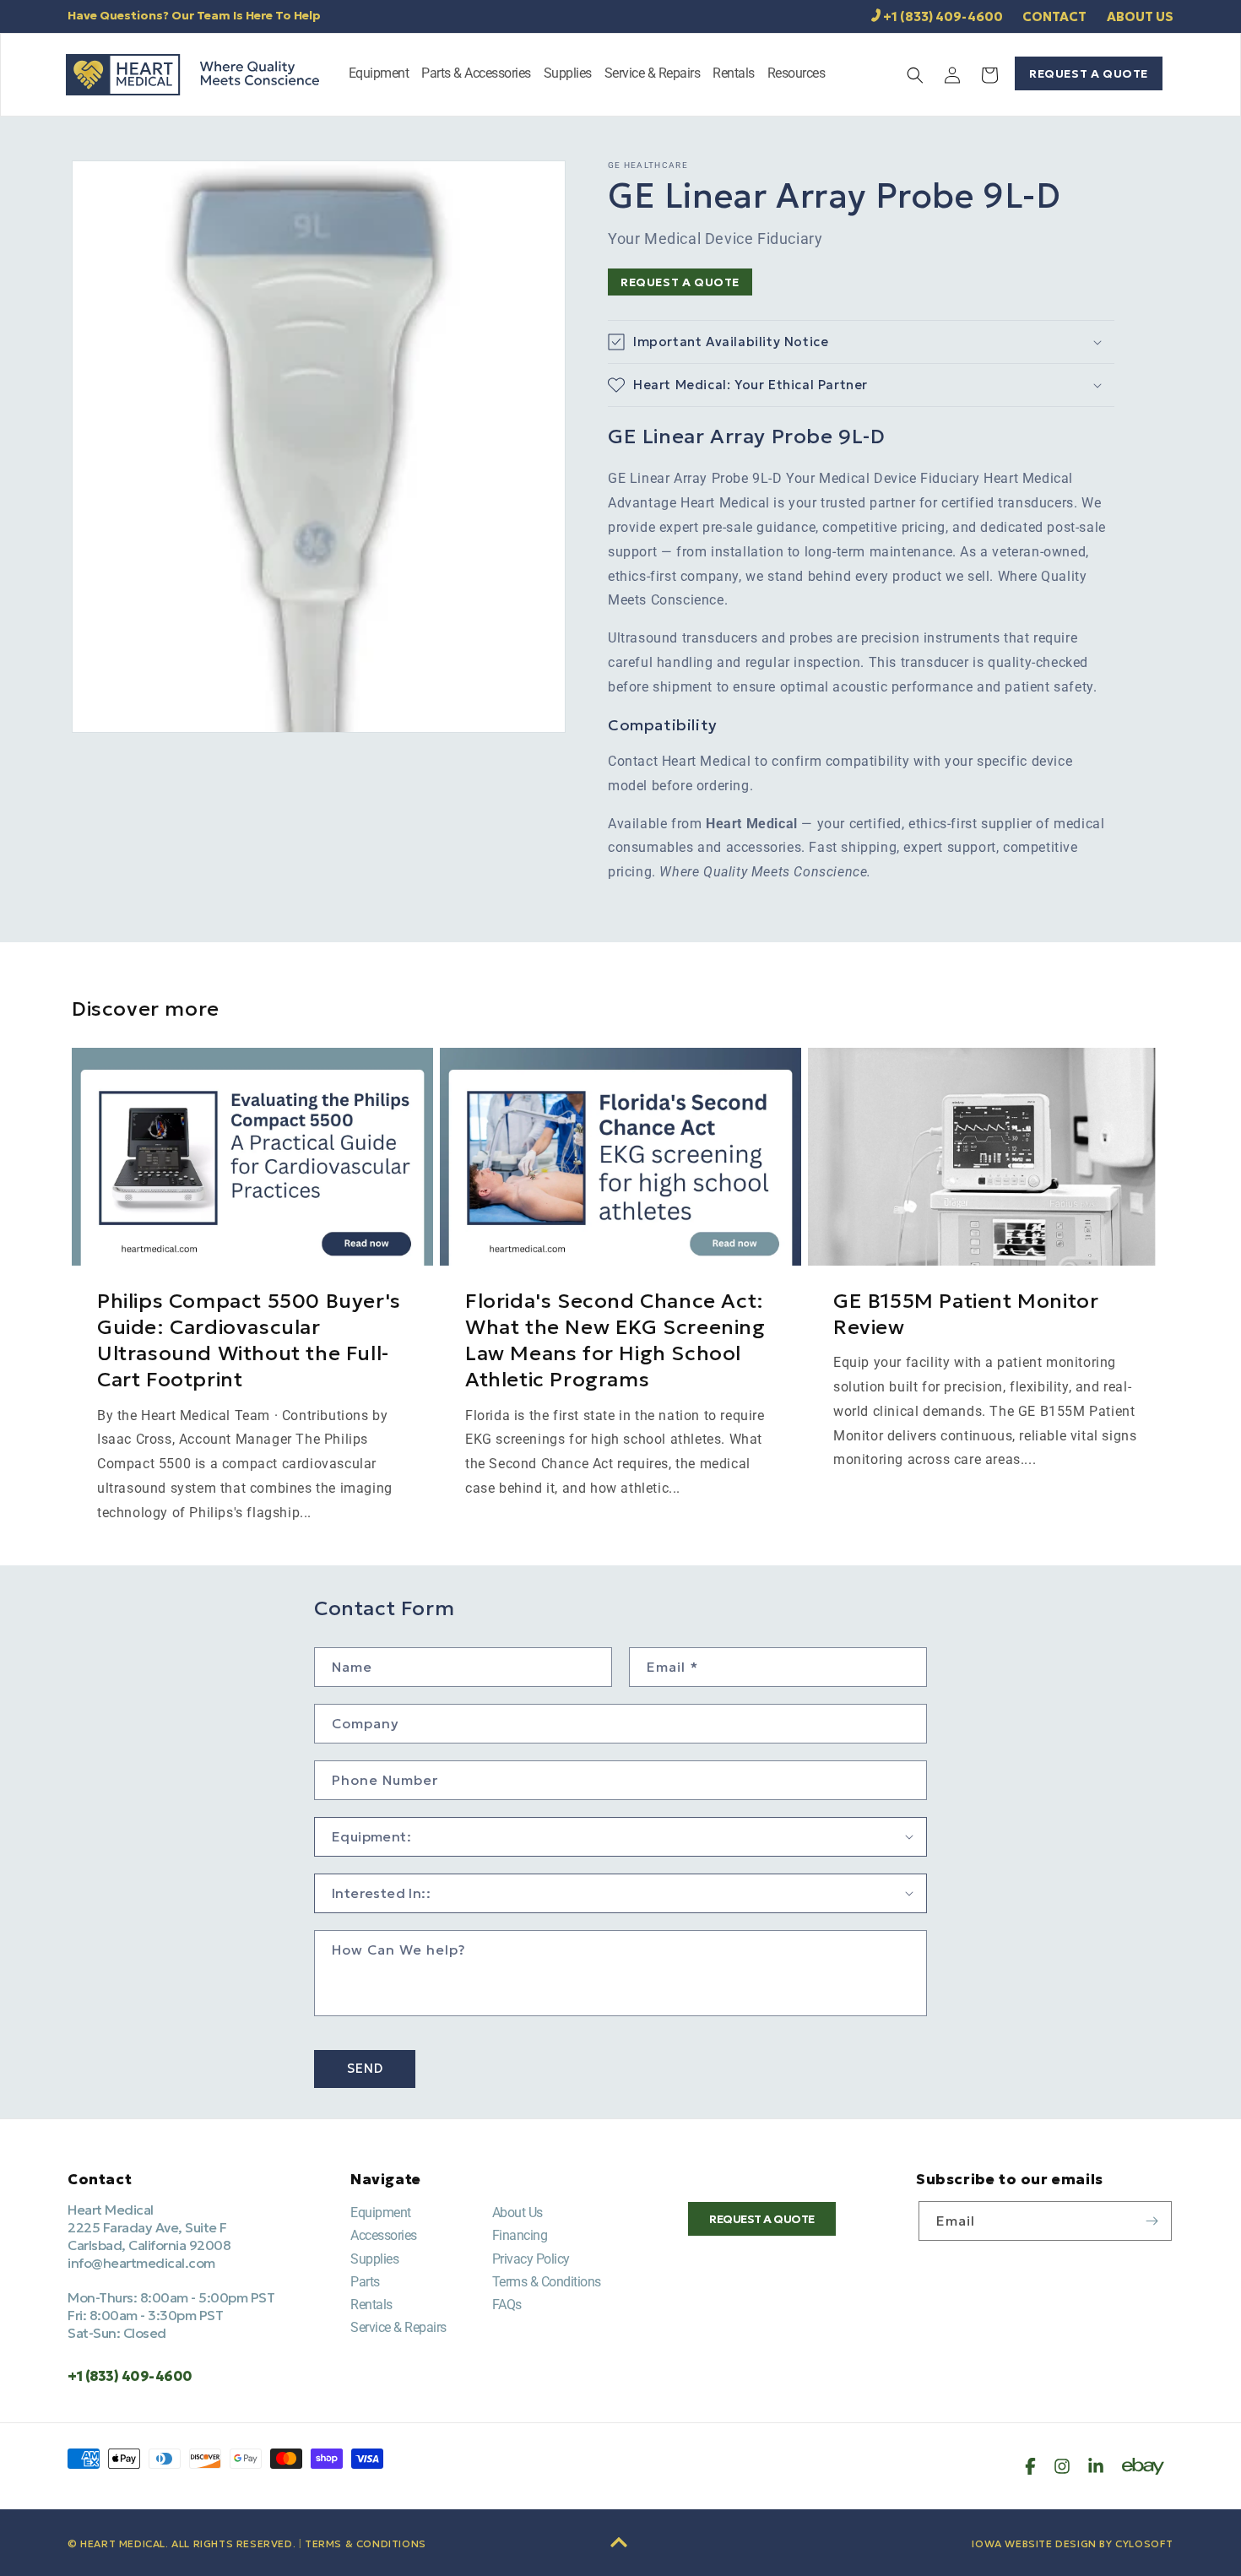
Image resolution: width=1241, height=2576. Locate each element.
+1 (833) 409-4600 (943, 16)
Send (365, 2068)
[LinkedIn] (1096, 2466)
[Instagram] (1062, 2466)
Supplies (374, 2259)
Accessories (384, 2235)
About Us (518, 2213)
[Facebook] (1030, 2466)
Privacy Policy (531, 2259)
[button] (379, 75)
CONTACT (1054, 16)
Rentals (371, 2305)
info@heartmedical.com (141, 2263)
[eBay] (1143, 2466)
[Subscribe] (1152, 2221)
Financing (520, 2235)
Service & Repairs (398, 2327)
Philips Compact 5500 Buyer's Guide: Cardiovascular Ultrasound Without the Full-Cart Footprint (249, 1341)
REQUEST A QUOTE (1089, 73)
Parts (365, 2282)
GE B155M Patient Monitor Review (966, 1314)
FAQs (507, 2305)
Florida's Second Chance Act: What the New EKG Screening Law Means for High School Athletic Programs (615, 1341)
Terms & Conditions (547, 2282)
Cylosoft (1144, 2543)
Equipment (381, 2213)
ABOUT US (1140, 16)
